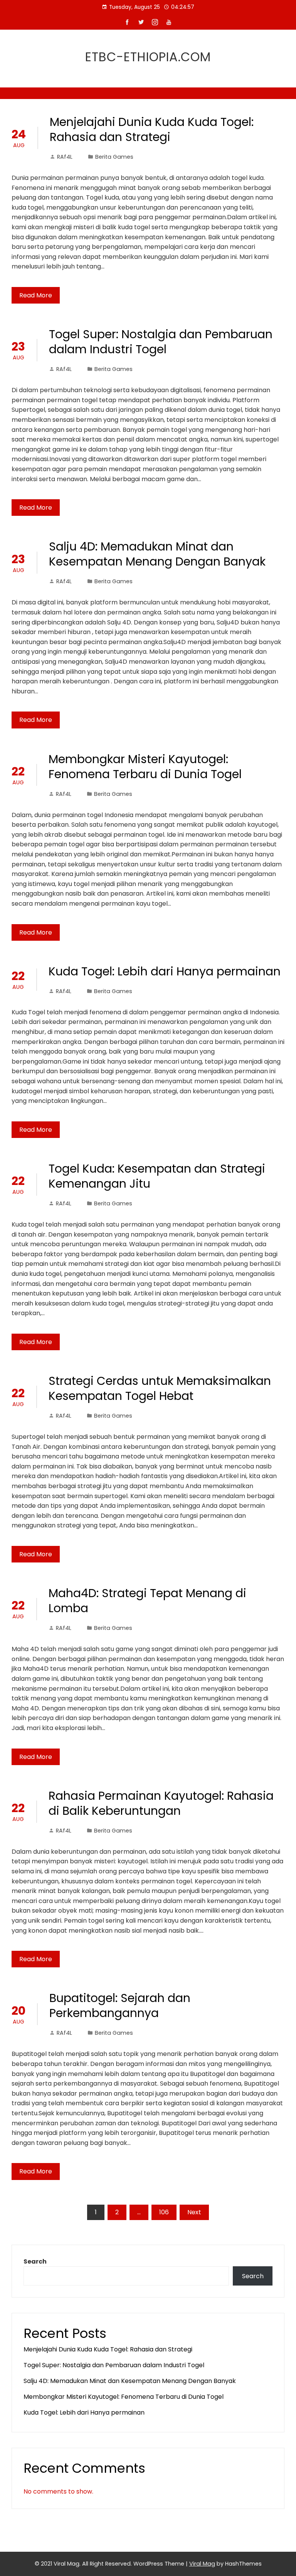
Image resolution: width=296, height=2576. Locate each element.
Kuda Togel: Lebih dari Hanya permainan (165, 971)
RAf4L (65, 157)
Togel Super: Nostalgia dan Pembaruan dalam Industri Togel (161, 342)
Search (35, 2261)
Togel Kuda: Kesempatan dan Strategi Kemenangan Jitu (157, 1176)
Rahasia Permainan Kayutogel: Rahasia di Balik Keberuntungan (161, 1803)
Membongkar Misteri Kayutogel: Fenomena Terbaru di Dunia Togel (145, 767)
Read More (36, 295)
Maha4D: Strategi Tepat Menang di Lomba (147, 1601)
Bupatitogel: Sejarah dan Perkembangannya (120, 2005)
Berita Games (114, 157)
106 (164, 2212)
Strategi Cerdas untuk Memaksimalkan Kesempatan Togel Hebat (160, 1388)
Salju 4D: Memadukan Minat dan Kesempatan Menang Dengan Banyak (157, 554)
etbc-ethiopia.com (148, 57)
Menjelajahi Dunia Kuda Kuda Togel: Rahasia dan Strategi (152, 129)
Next (194, 2212)
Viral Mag (202, 2564)
